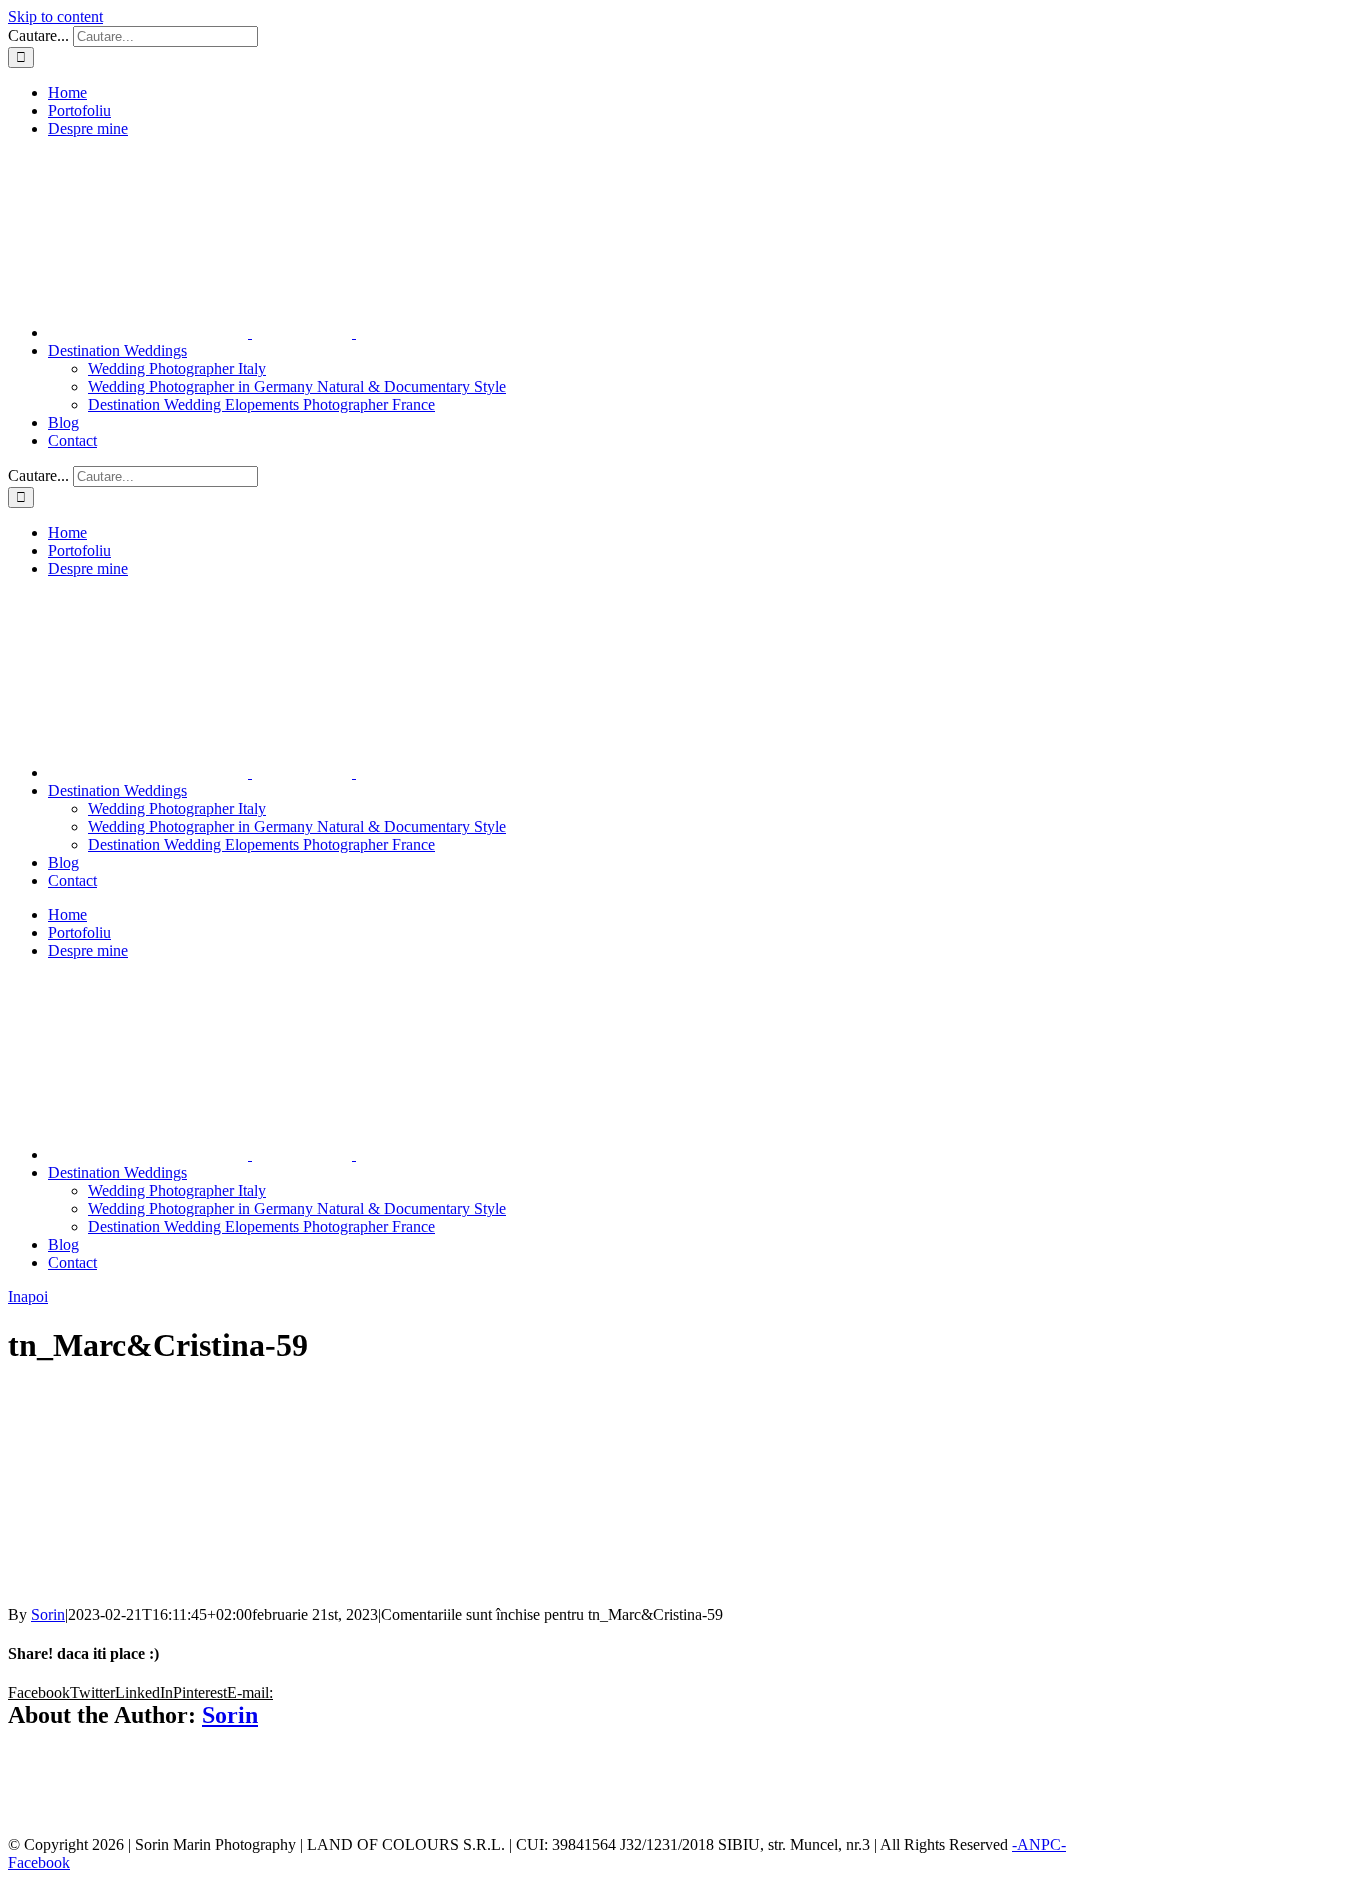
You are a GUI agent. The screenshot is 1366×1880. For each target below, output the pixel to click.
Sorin (48, 1614)
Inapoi (28, 1296)
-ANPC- (1039, 1844)
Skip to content (55, 16)
